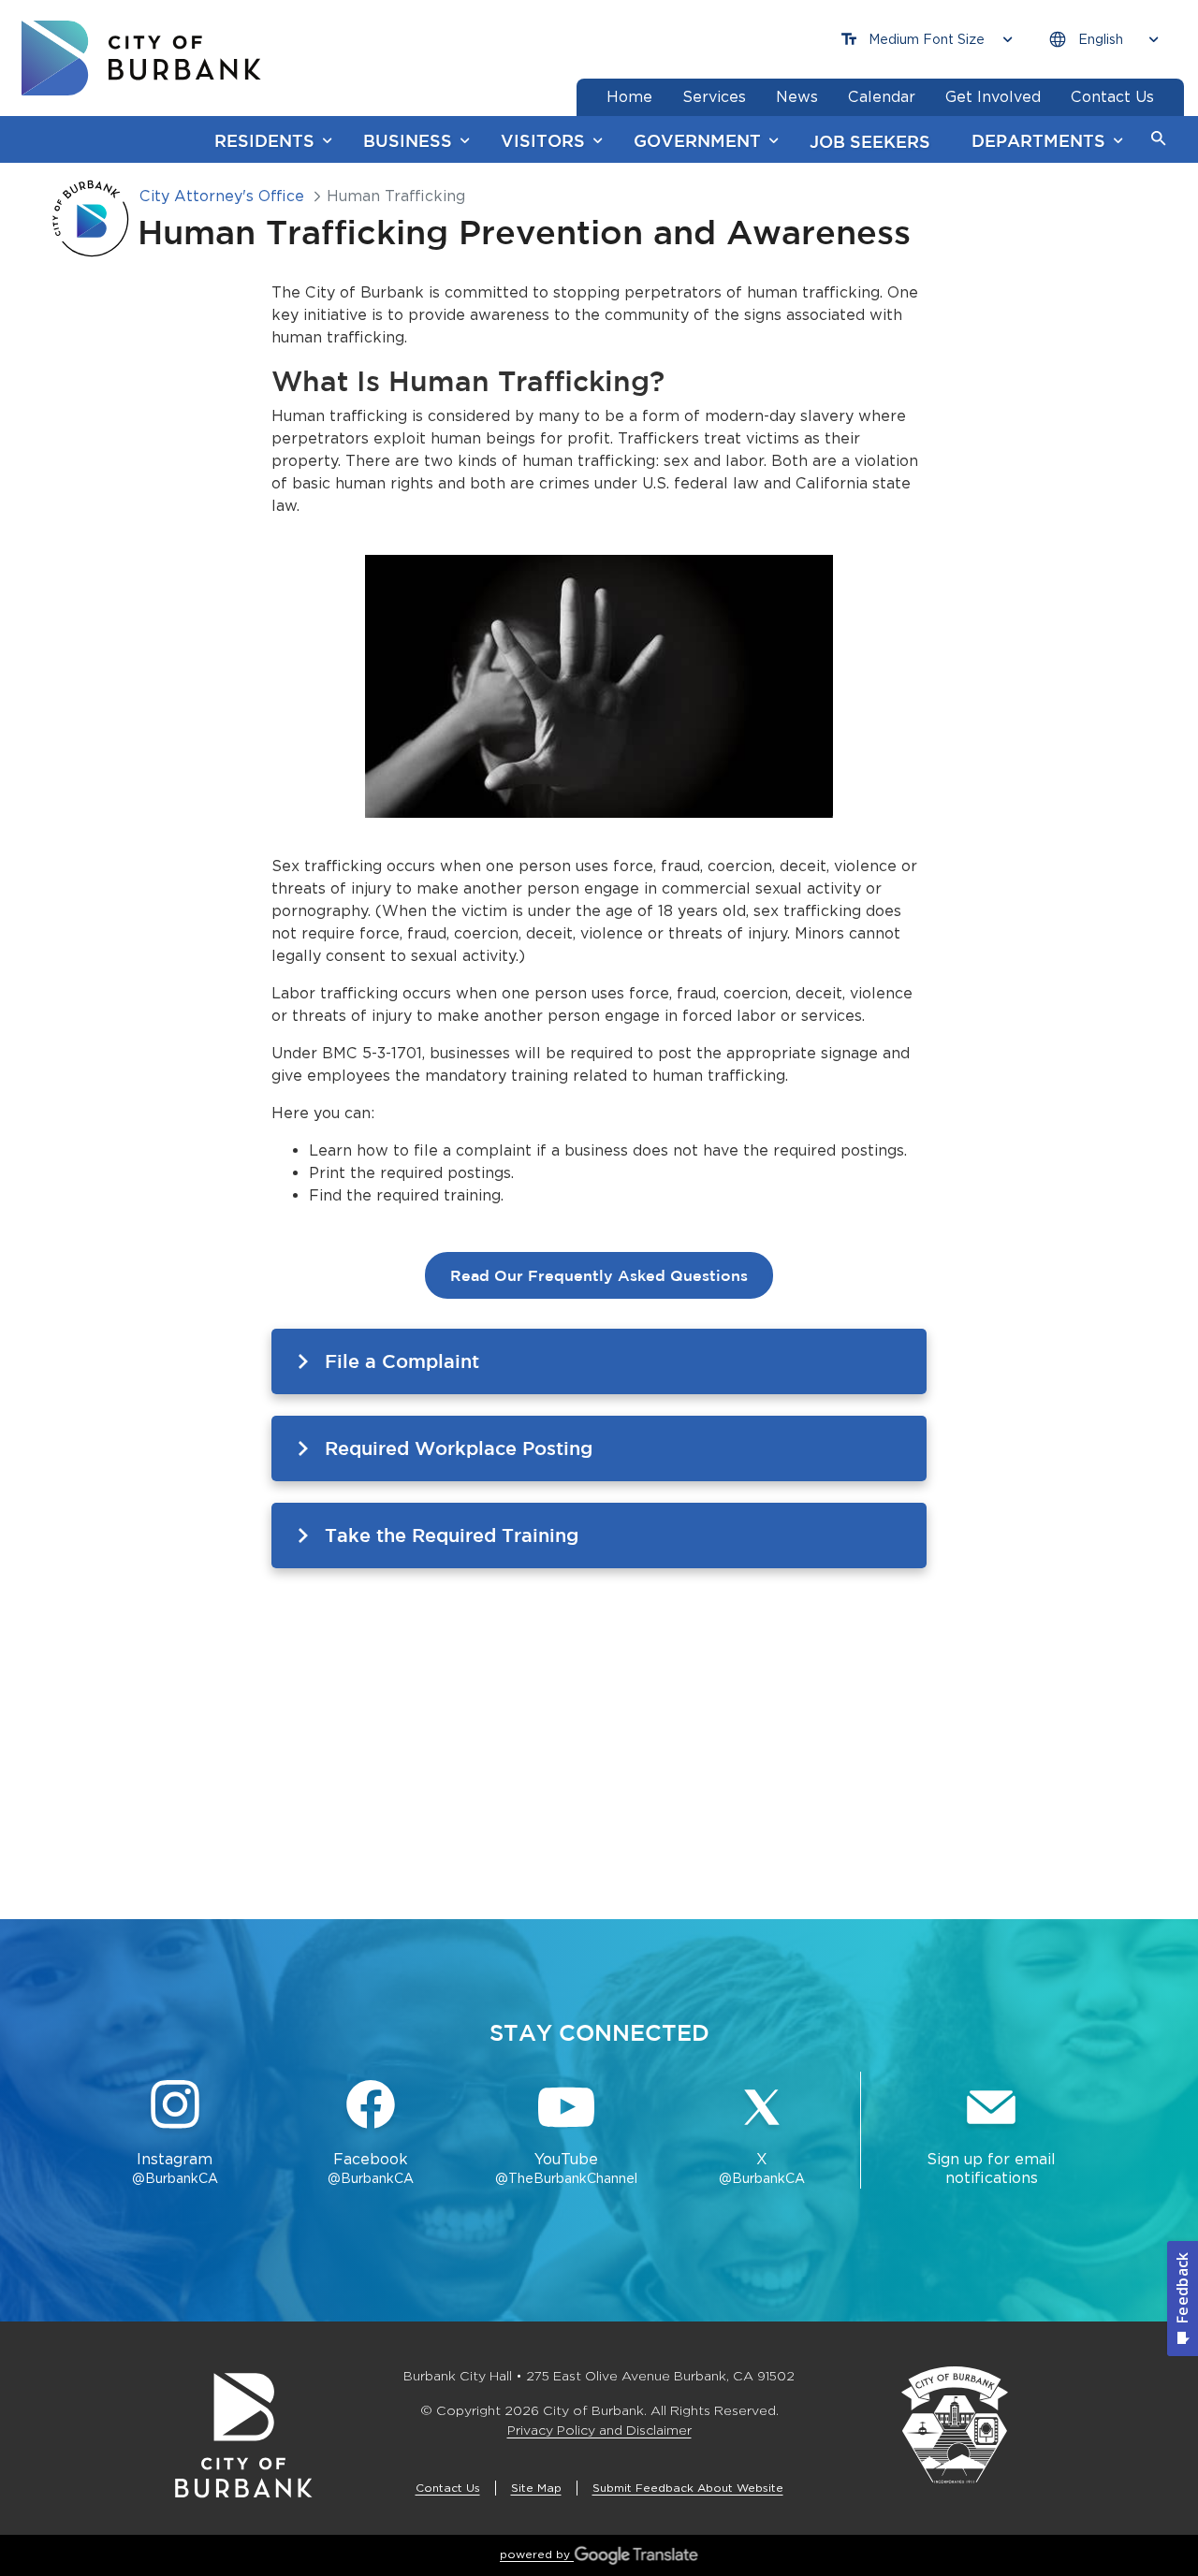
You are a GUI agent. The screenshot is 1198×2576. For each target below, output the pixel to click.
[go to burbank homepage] (141, 58)
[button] (1159, 139)
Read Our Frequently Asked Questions (599, 1275)
